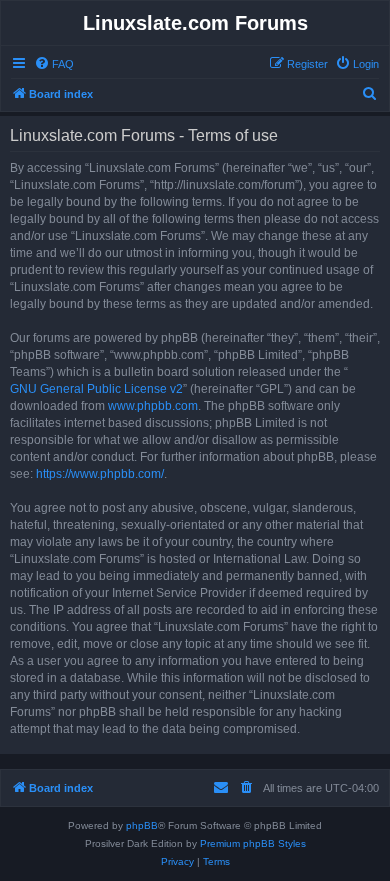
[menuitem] (54, 64)
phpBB (142, 825)
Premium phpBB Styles (253, 843)
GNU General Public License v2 (96, 389)
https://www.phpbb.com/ (100, 474)
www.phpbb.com (153, 406)
